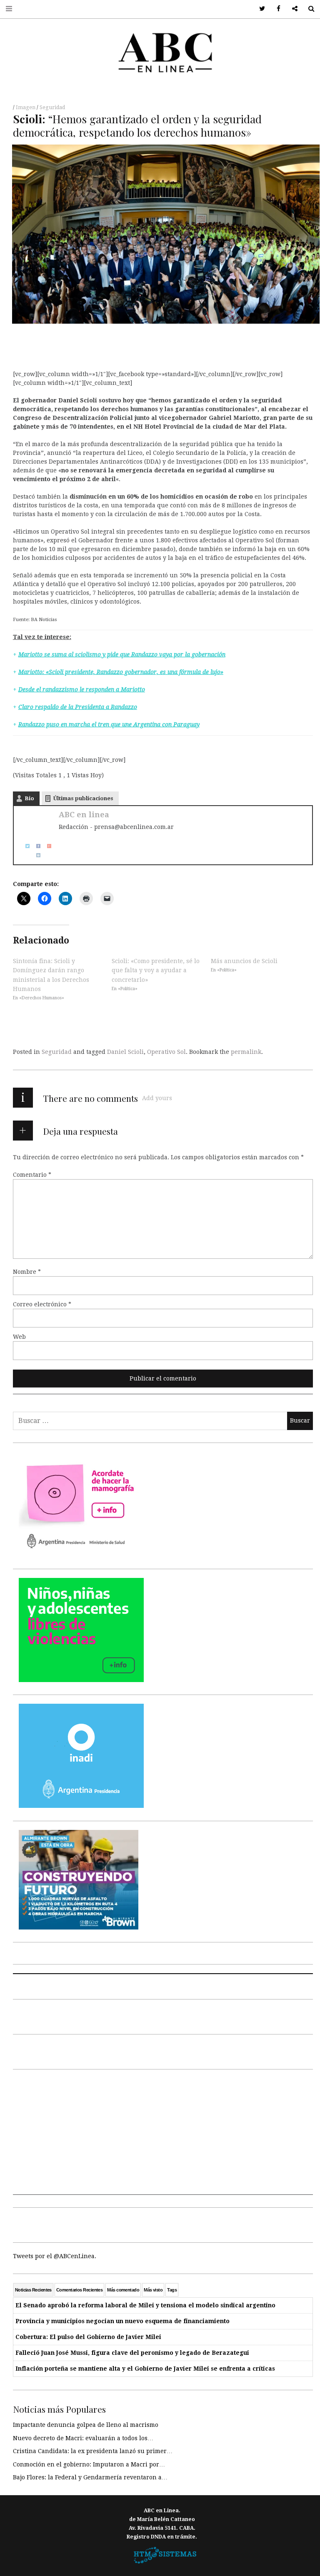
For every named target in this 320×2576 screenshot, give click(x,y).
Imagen (26, 107)
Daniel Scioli (125, 1052)
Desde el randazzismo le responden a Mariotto (82, 689)
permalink (246, 1052)
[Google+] (46, 845)
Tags (172, 2290)
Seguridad (52, 107)
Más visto (153, 2290)
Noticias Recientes (33, 2290)
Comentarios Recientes (79, 2290)
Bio (29, 798)
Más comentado (123, 2290)
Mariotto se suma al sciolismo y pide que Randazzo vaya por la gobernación (122, 654)
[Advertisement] (163, 2137)
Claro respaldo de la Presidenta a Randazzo (78, 707)
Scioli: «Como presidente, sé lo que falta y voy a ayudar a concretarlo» (156, 970)
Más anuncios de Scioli (244, 961)
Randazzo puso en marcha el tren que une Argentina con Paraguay (109, 724)
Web (19, 1337)
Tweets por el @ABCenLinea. (55, 2256)
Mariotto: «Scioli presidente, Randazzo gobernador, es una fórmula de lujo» (121, 672)
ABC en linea (84, 815)
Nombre (27, 1272)
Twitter (259, 9)
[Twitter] (25, 845)
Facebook (276, 9)
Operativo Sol (166, 1052)
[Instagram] (35, 855)
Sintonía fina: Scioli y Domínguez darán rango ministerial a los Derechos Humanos (51, 975)
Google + (292, 9)
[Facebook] (35, 845)
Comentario (32, 1175)
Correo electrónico (42, 1304)
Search (308, 9)
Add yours (157, 1098)
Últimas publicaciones (83, 798)
